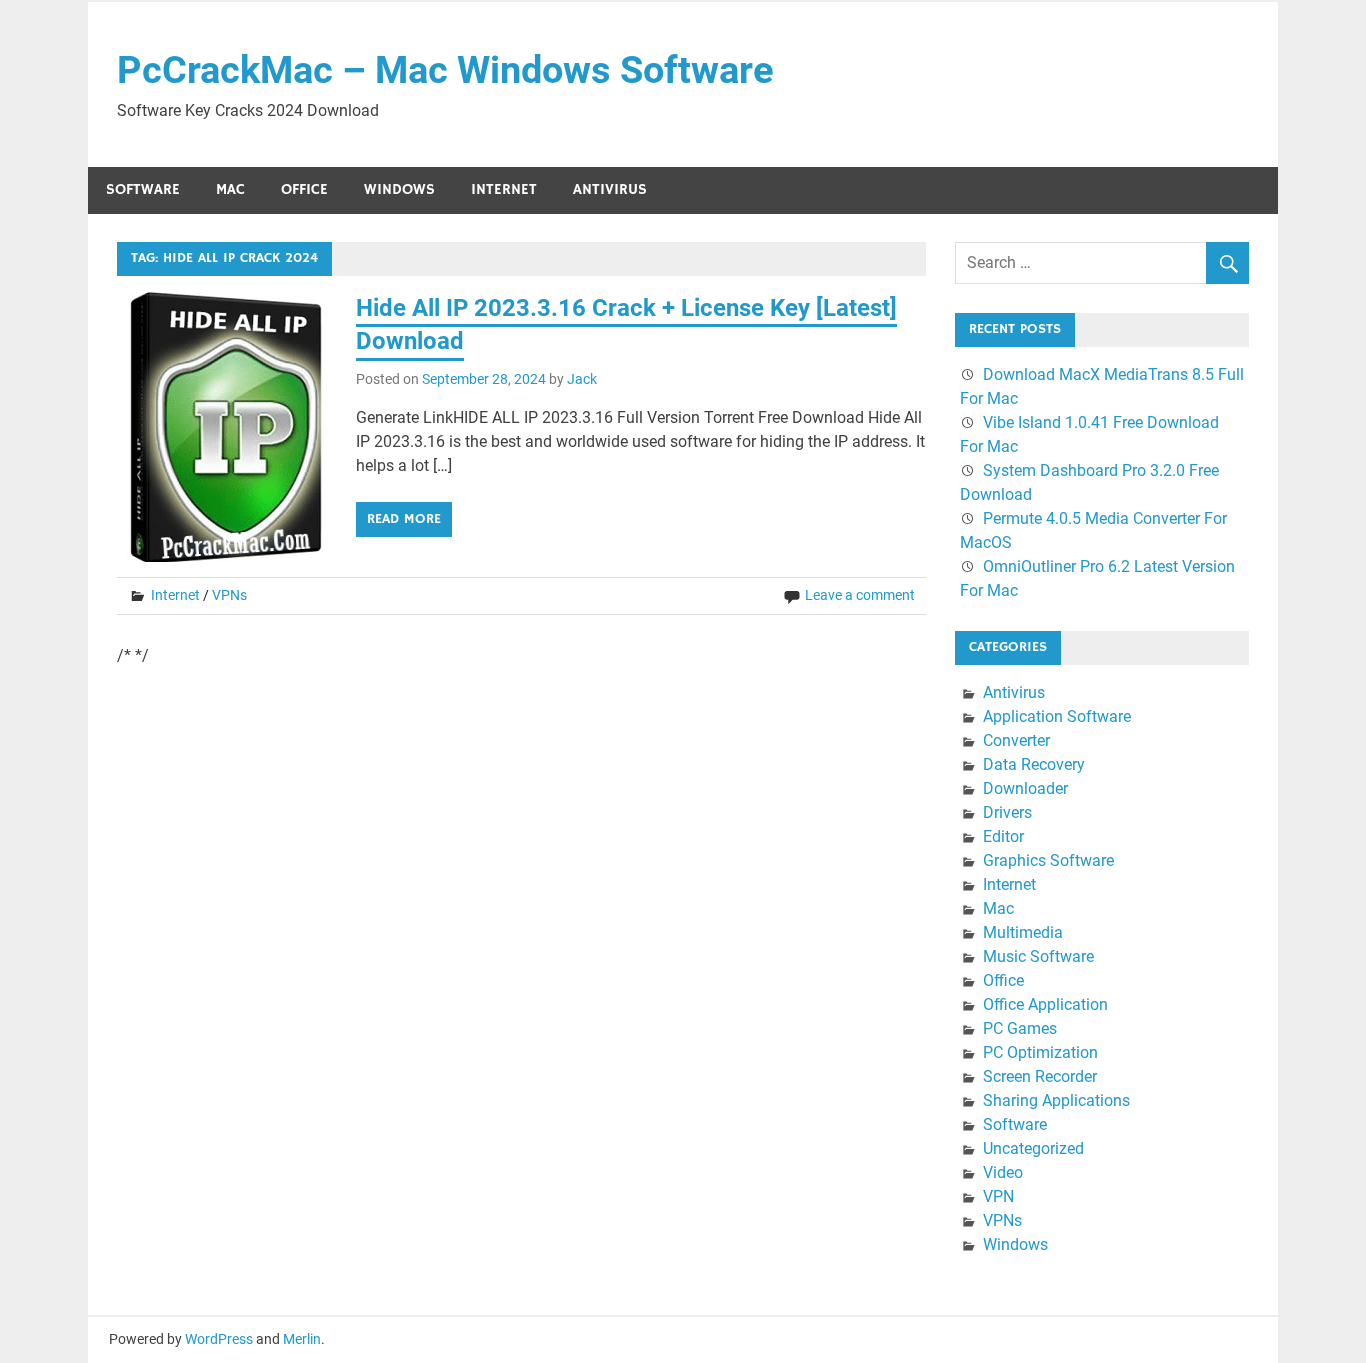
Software (143, 189)
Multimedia (1023, 932)
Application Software (1057, 716)
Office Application (1045, 1004)
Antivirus (610, 189)
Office (304, 189)
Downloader (1025, 788)
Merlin (302, 1339)
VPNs (229, 595)
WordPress (219, 1339)
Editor (1003, 836)
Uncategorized (1033, 1148)
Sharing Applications (1056, 1100)
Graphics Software (1048, 860)
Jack (582, 379)
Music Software (1038, 956)
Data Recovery (1034, 764)
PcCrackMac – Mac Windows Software (445, 70)
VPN (998, 1196)
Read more (404, 519)
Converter (1016, 740)
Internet (504, 189)
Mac (230, 189)
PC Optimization (1040, 1052)
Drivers (1007, 812)
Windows (399, 189)
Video (1003, 1172)
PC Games (1020, 1028)
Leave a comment (860, 595)
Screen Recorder (1040, 1076)
